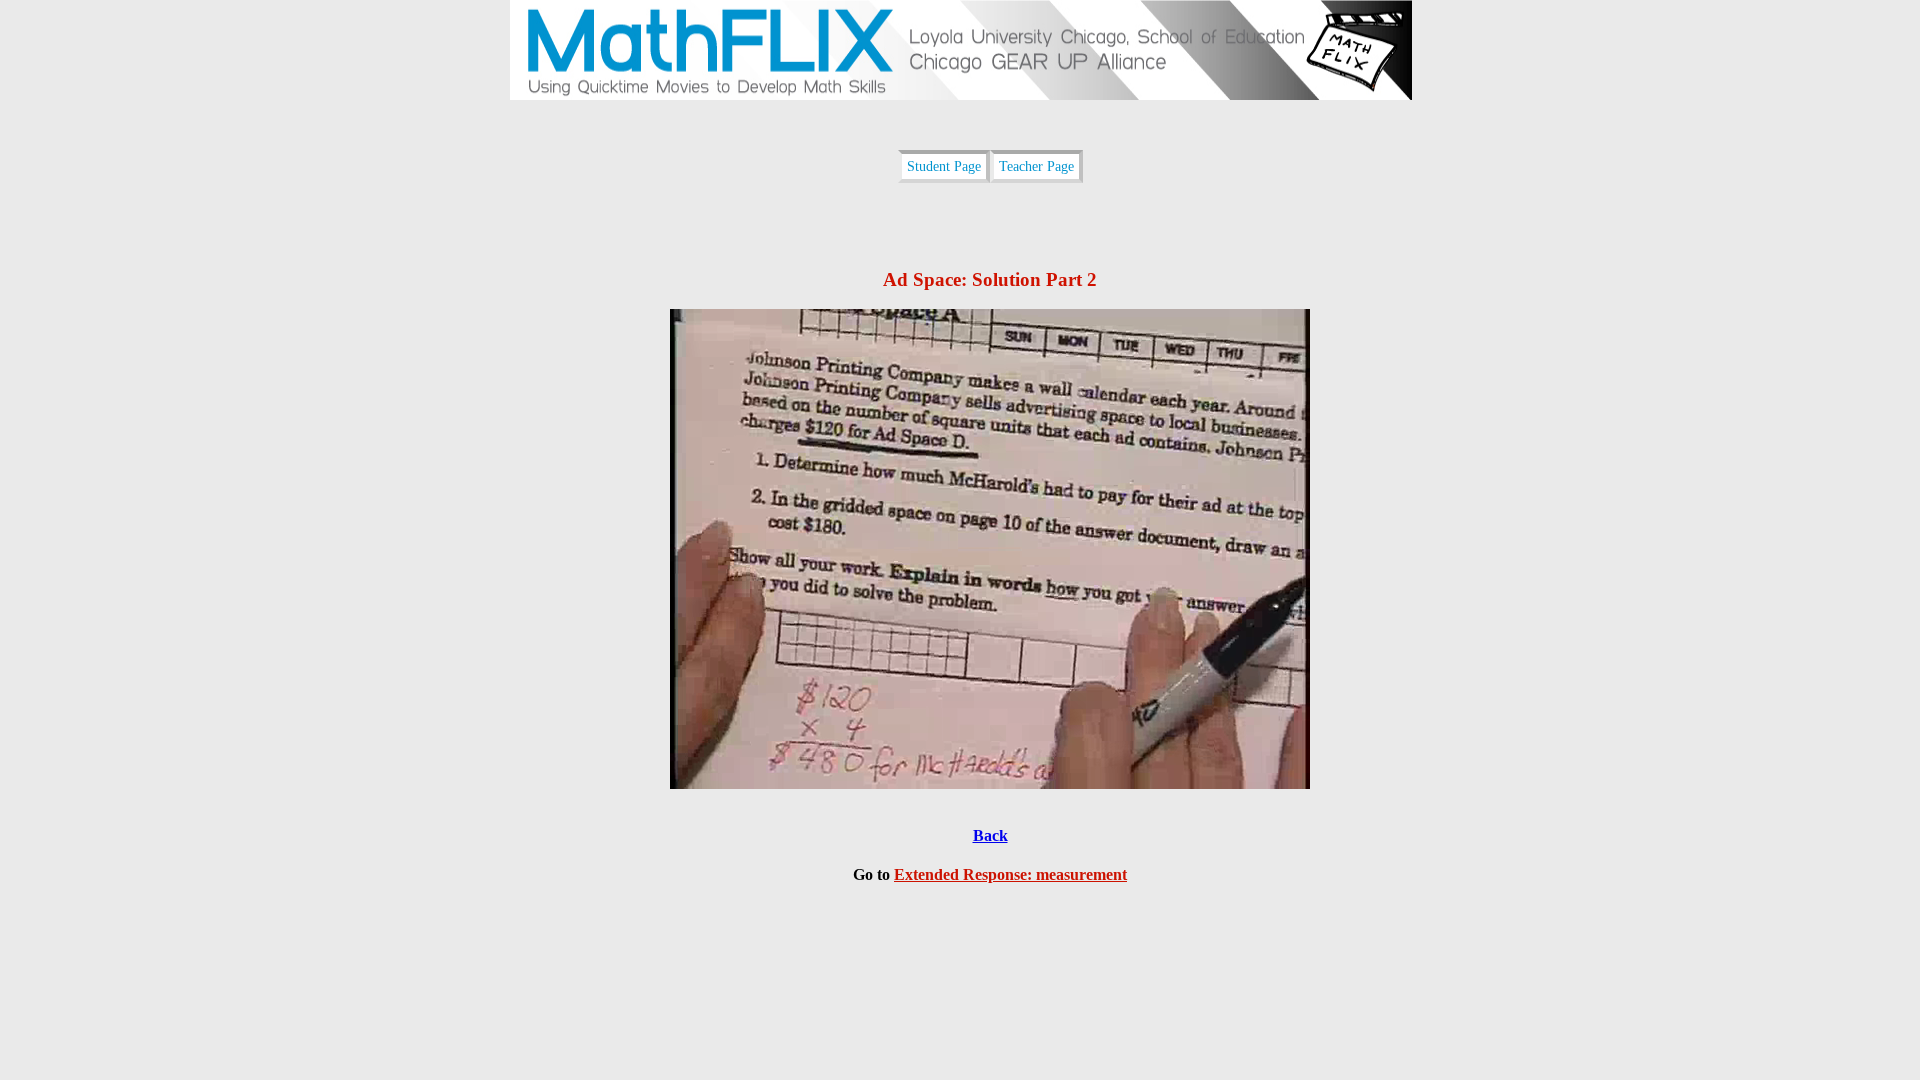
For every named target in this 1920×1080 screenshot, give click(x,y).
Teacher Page (1036, 166)
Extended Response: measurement (1010, 874)
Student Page (944, 166)
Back (990, 835)
